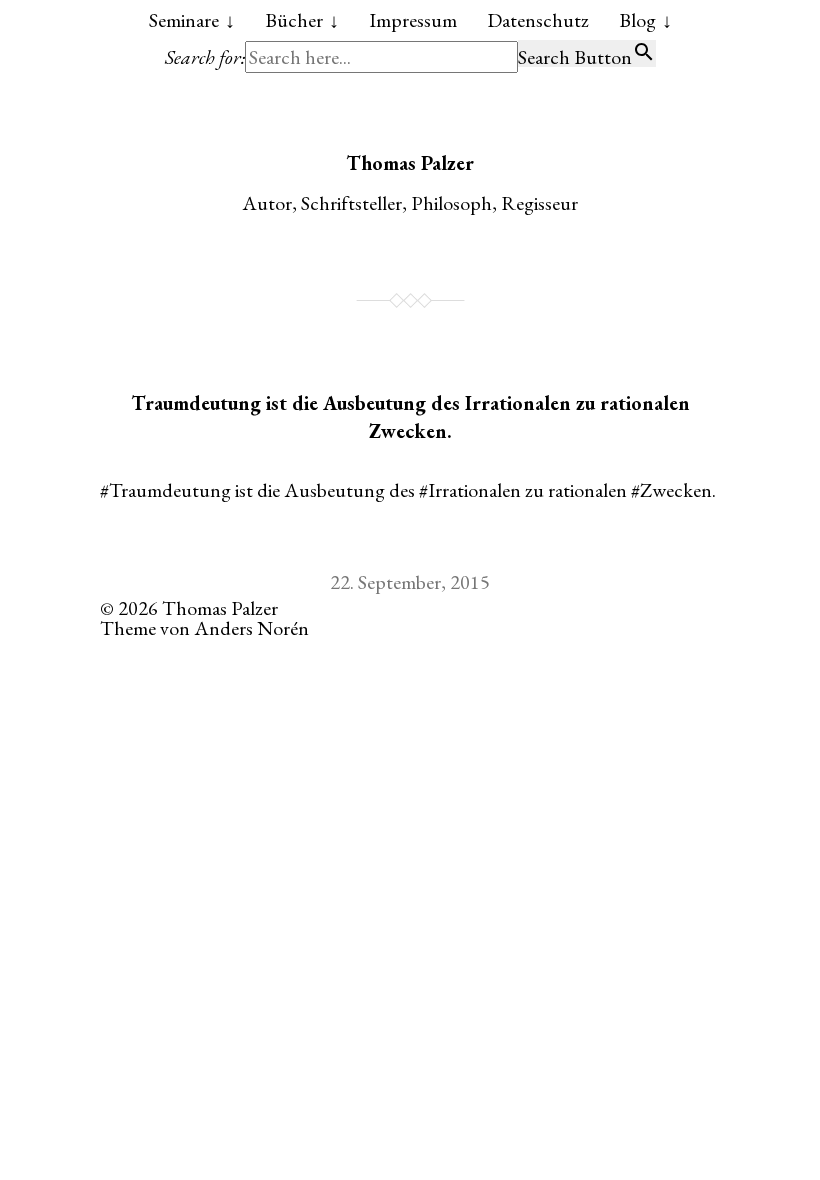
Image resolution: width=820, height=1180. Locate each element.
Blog (637, 20)
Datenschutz (538, 20)
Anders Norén (251, 628)
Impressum (413, 20)
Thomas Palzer (410, 163)
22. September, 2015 (410, 582)
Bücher (294, 20)
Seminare (184, 20)
